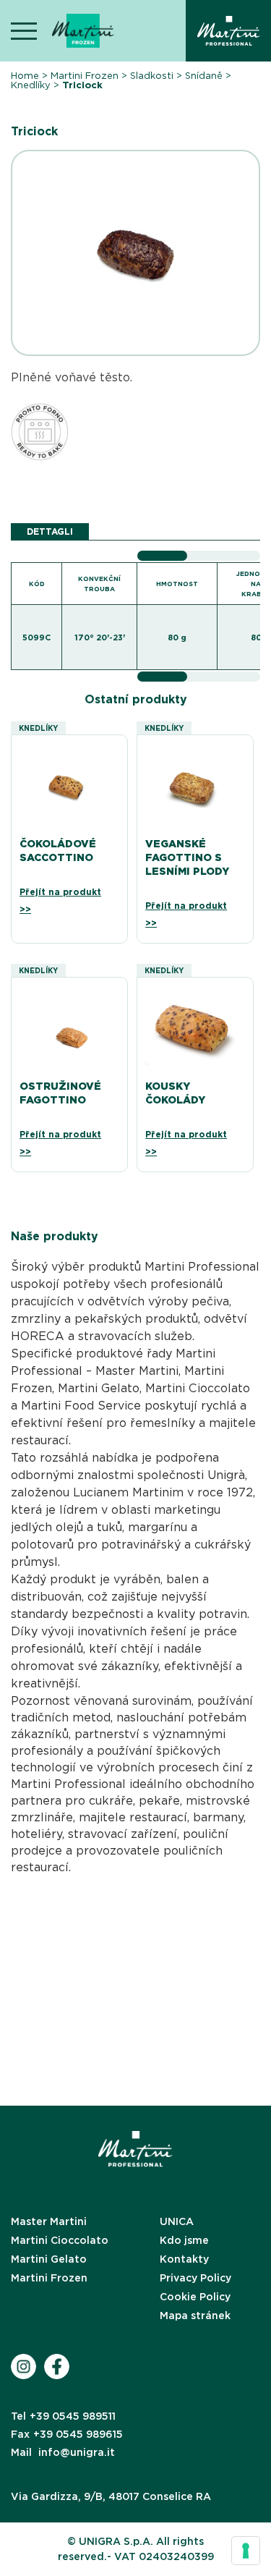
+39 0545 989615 (67, 2434)
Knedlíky (31, 85)
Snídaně (204, 76)
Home (25, 76)
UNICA (177, 2221)
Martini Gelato (49, 2259)
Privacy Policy (195, 2278)
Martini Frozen (85, 76)
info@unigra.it (63, 2452)
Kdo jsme (184, 2240)
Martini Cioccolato (60, 2240)
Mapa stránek (195, 2316)
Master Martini (49, 2221)
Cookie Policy (195, 2297)
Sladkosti (152, 76)
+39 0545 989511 (63, 2416)
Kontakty (184, 2259)
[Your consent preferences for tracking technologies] (246, 2551)
